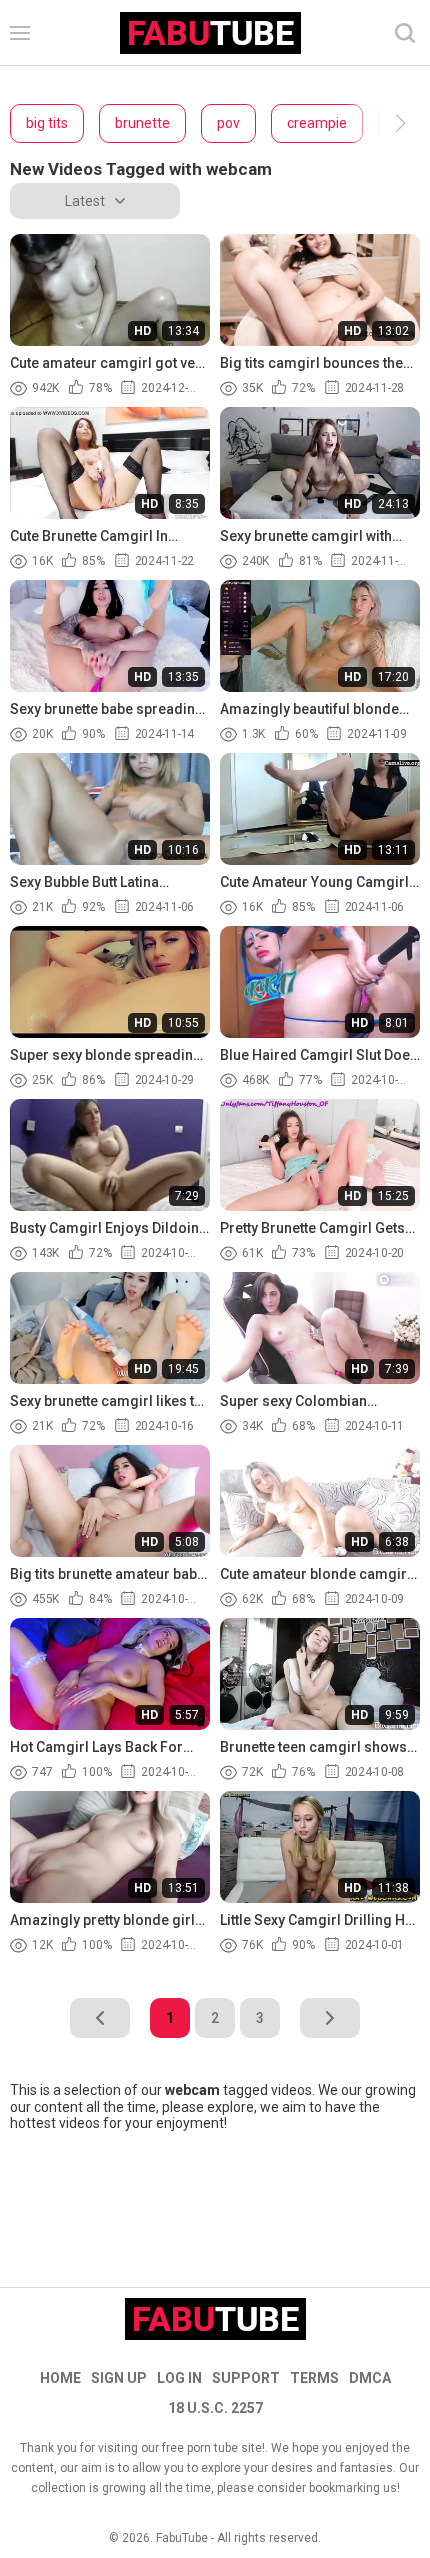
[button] (382, 123)
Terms (314, 2378)
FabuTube (182, 2538)
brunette (142, 123)
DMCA (370, 2378)
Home (60, 2378)
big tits (47, 123)
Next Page (330, 2018)
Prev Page (100, 2018)
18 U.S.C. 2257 (215, 2408)
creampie (317, 123)
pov (228, 123)
